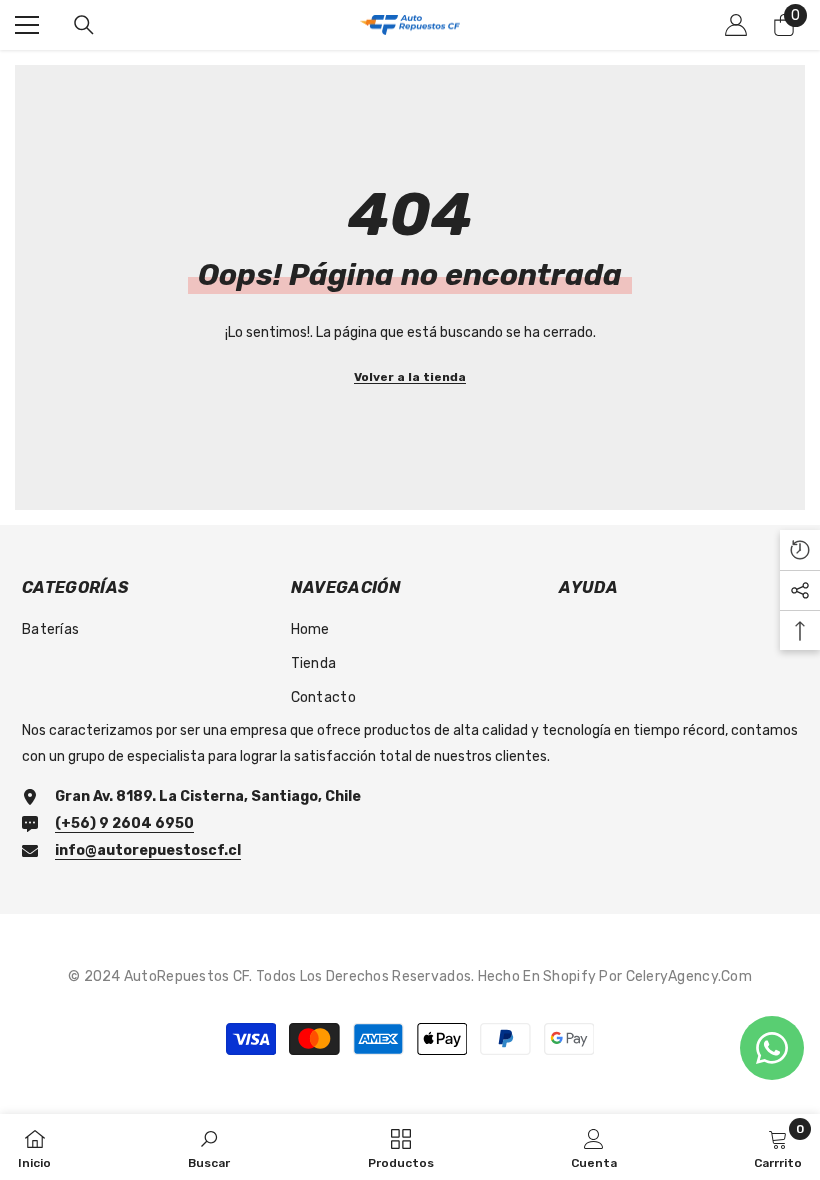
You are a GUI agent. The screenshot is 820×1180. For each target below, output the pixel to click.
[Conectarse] (736, 25)
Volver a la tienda (410, 377)
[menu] (27, 25)
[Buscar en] (84, 25)
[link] (209, 1147)
